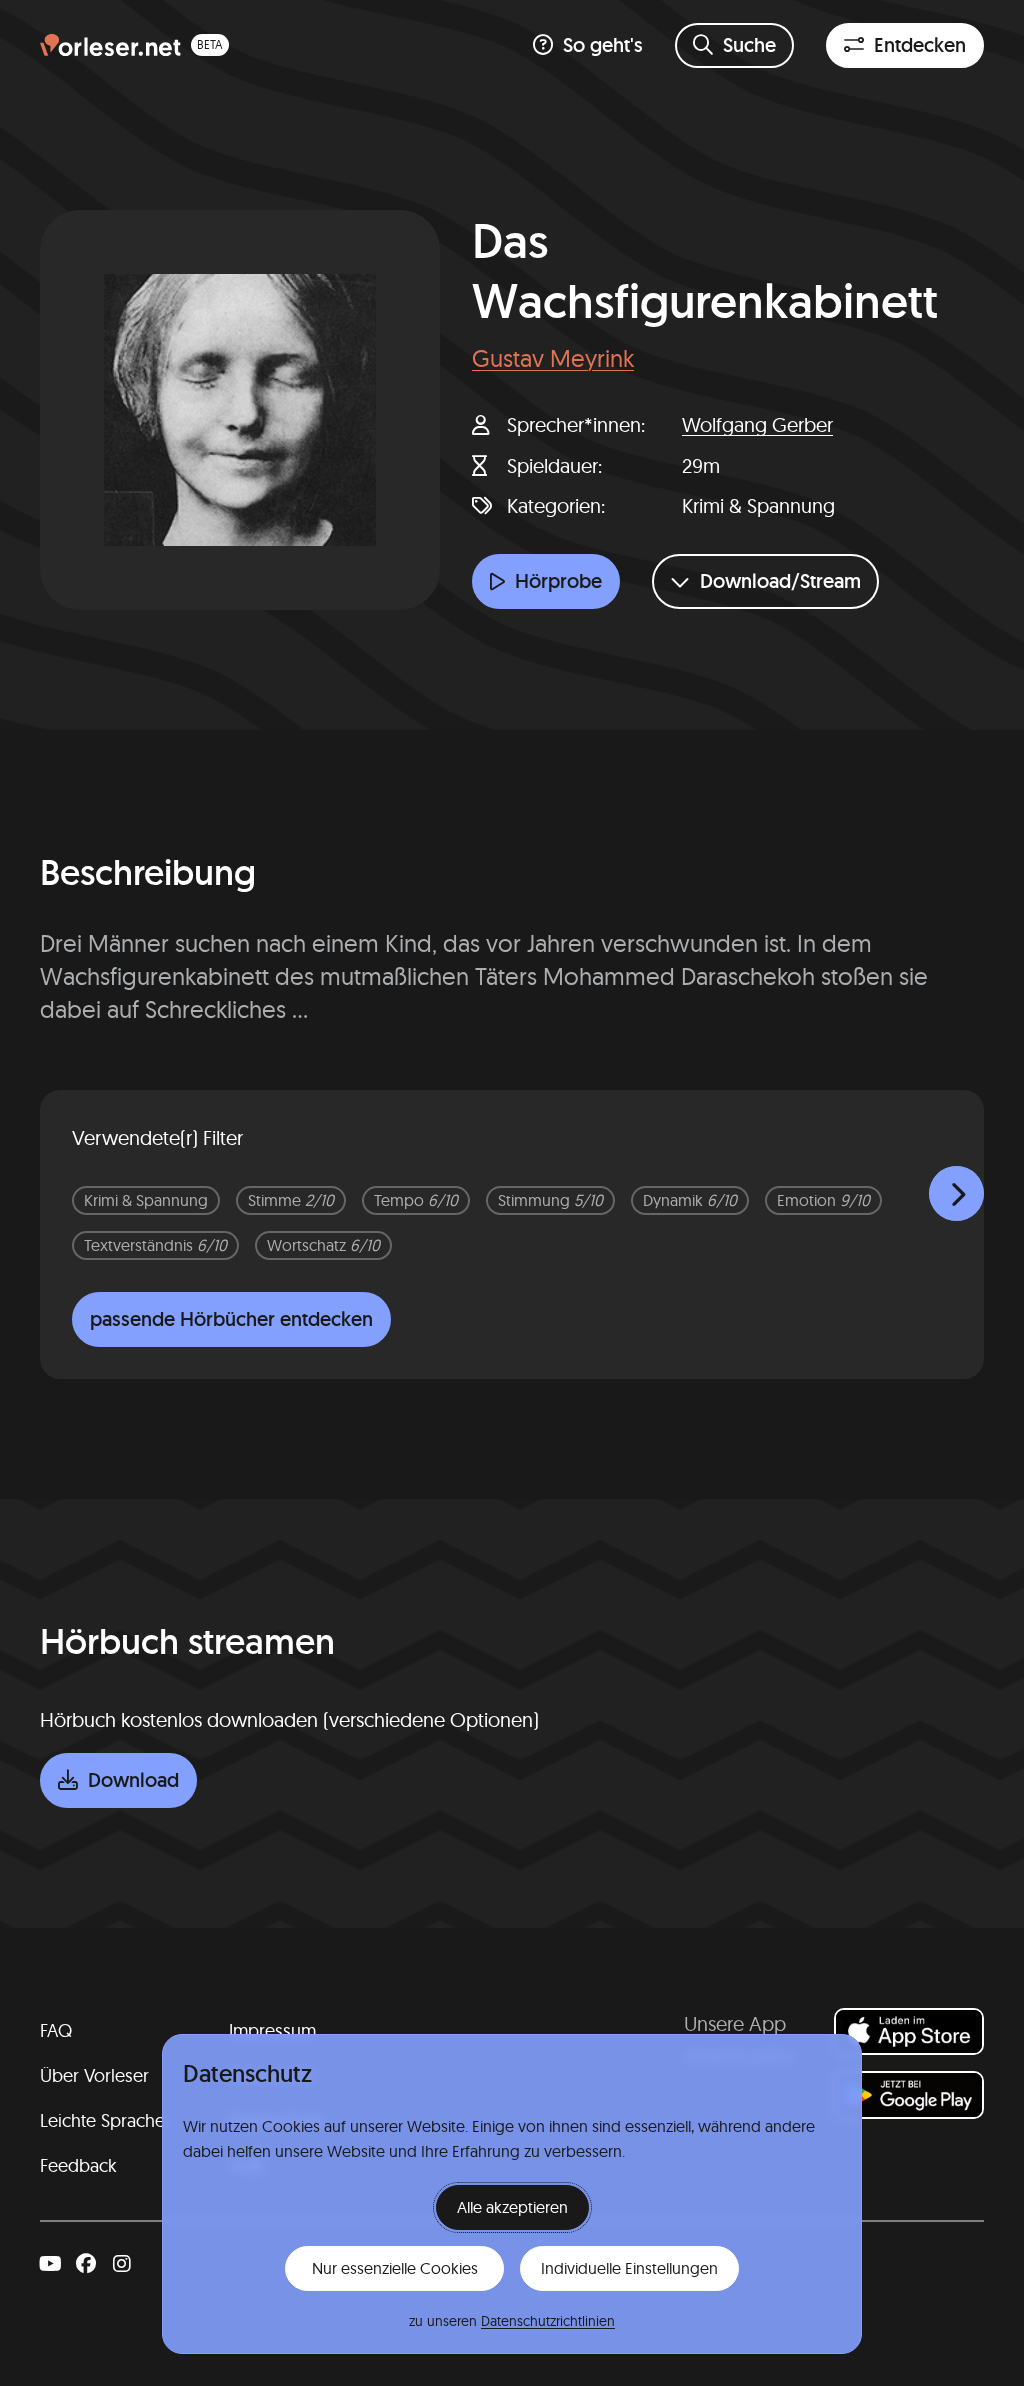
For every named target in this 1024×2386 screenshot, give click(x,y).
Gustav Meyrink (553, 358)
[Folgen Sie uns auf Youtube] (50, 2264)
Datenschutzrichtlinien (548, 2321)
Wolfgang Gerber (757, 424)
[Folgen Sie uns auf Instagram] (122, 2264)
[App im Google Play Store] (909, 2094)
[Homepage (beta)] (134, 45)
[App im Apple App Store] (909, 2031)
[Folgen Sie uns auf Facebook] (86, 2264)
